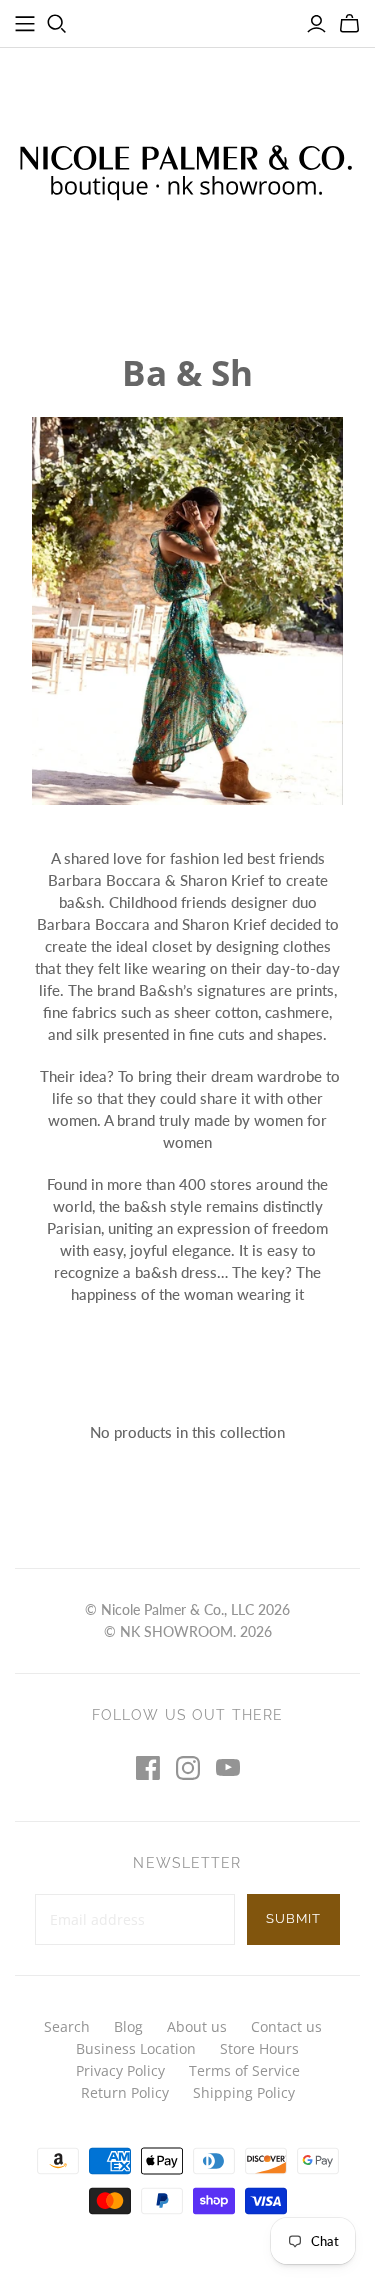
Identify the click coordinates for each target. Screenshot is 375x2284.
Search (67, 2026)
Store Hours (259, 2048)
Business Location (136, 2048)
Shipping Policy (244, 2092)
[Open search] (57, 24)
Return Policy (125, 2092)
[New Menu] (25, 24)
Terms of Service (244, 2070)
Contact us (286, 2026)
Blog (128, 2026)
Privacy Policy (120, 2070)
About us (197, 2026)
